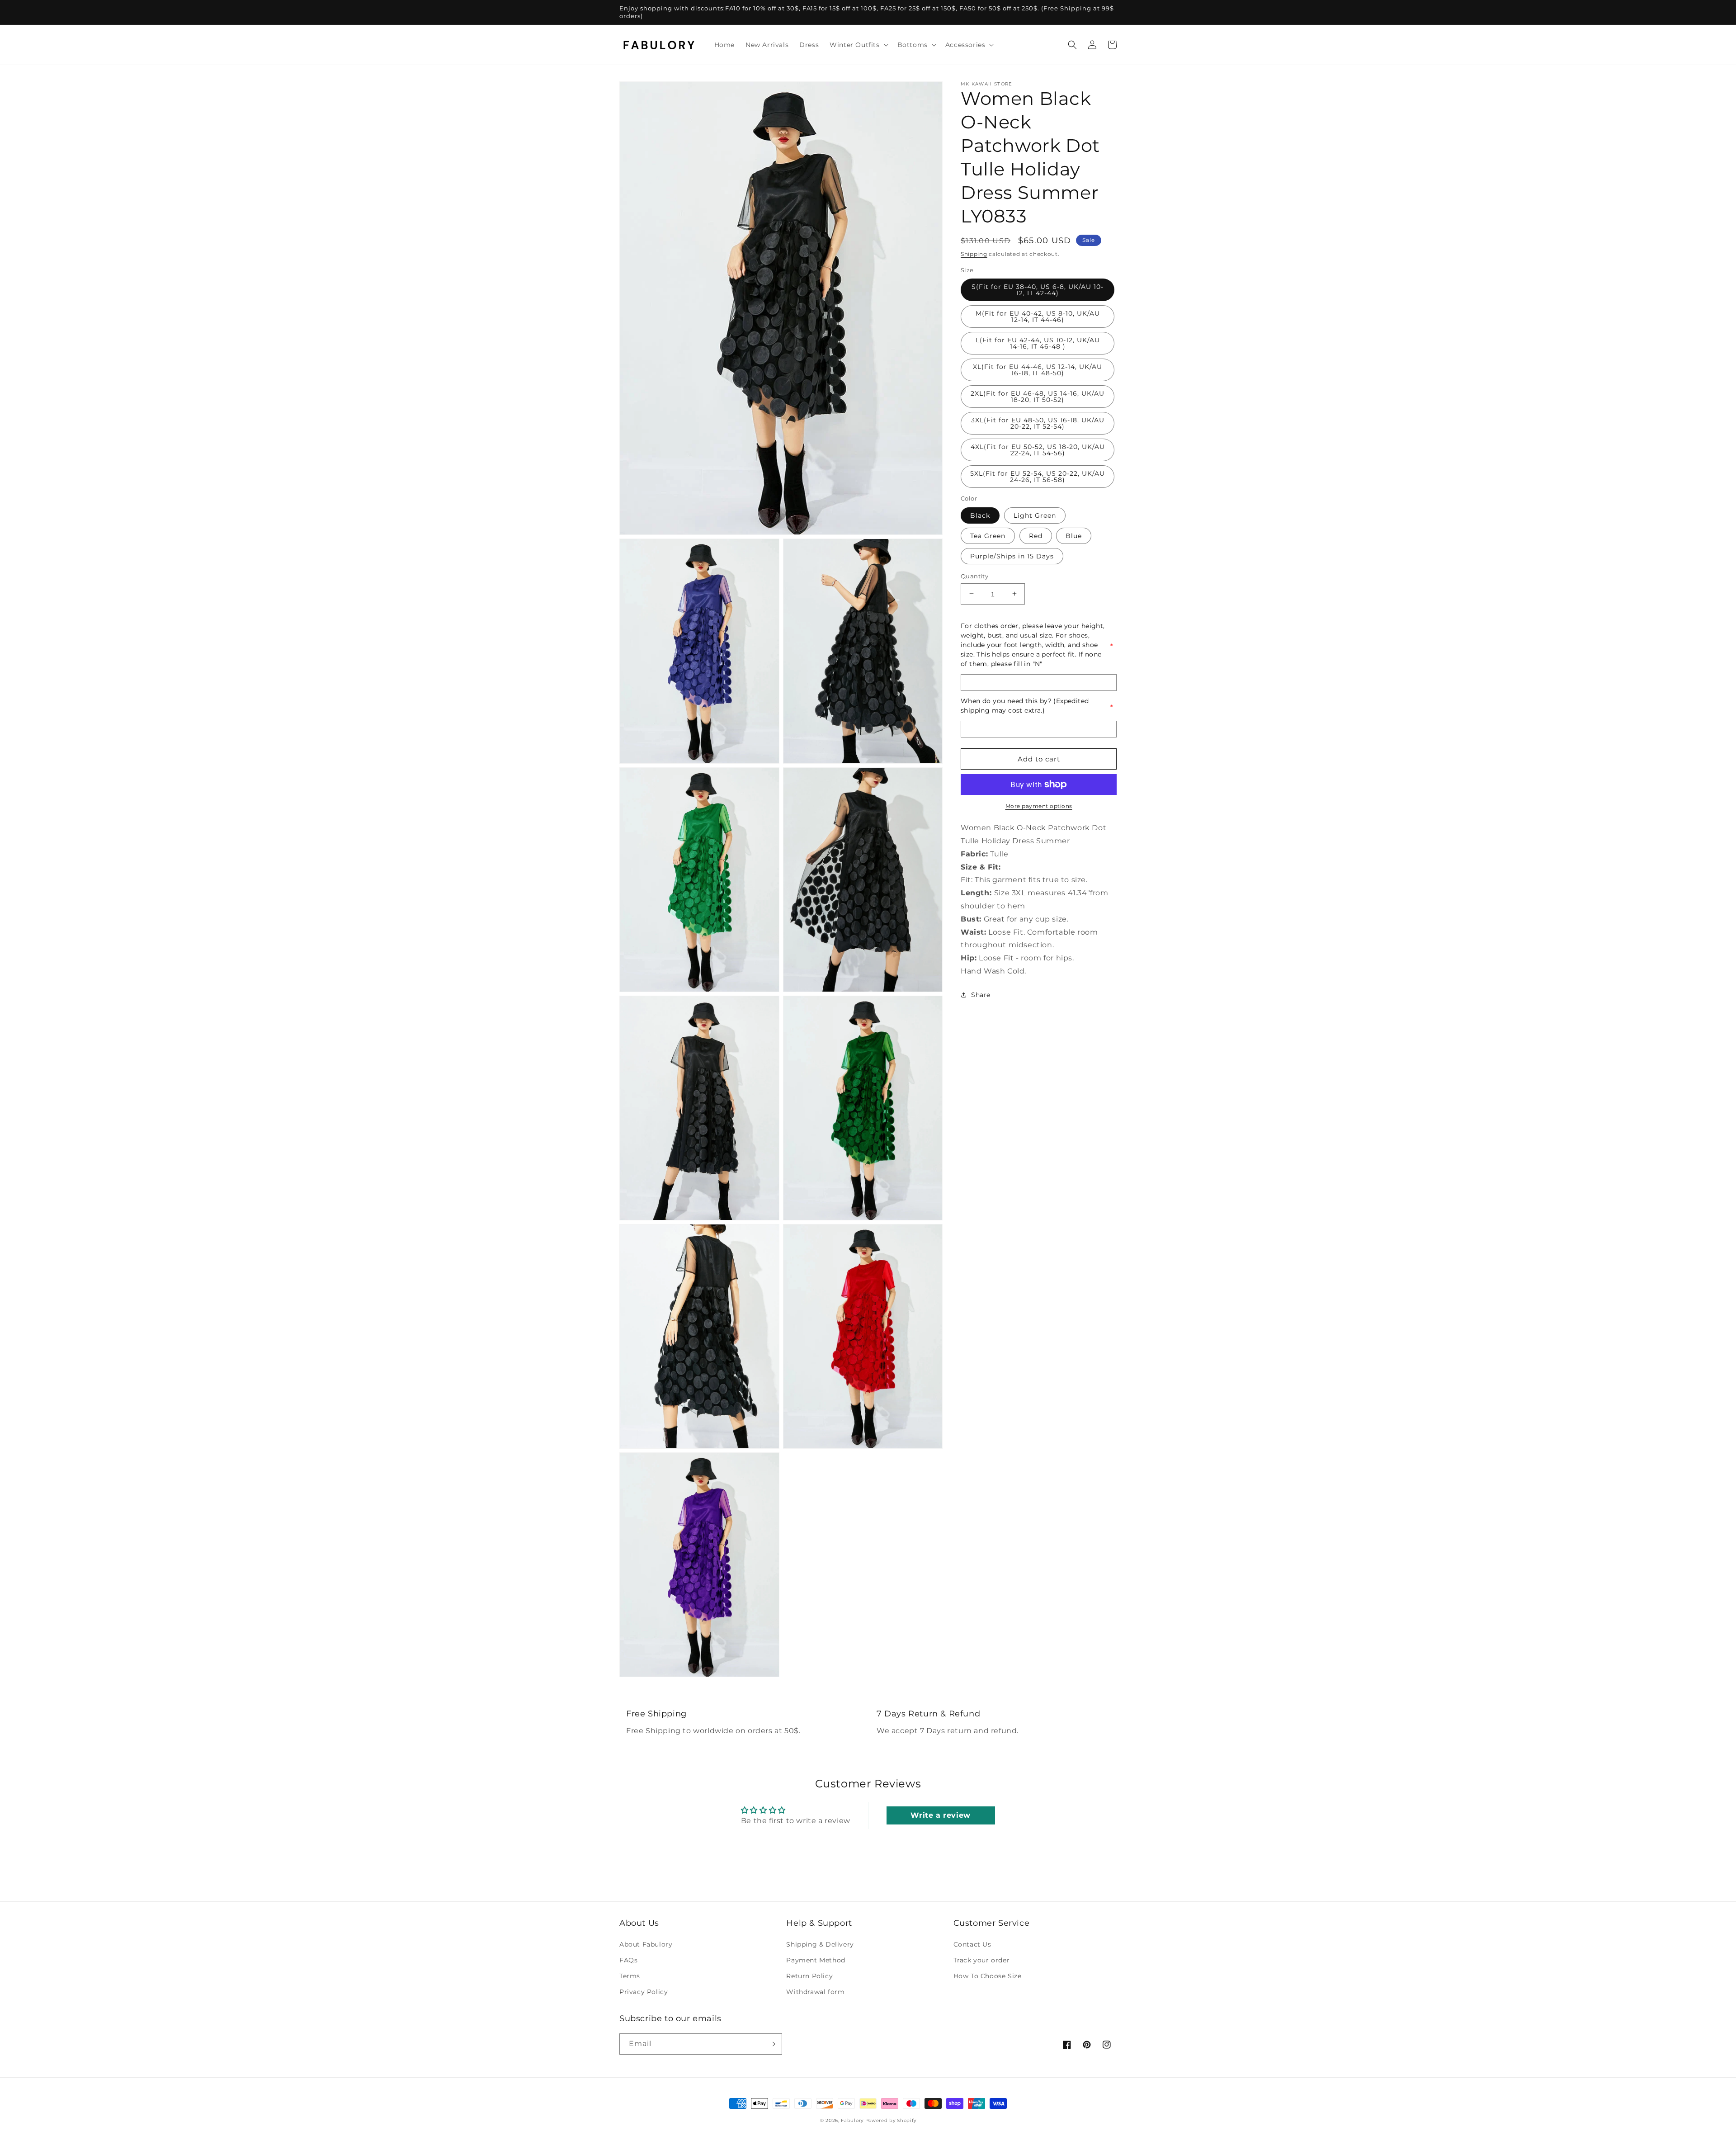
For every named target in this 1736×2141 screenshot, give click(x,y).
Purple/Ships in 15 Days (1012, 556)
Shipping (974, 254)
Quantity (974, 576)
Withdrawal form (815, 1992)
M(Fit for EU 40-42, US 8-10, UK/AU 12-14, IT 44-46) (1038, 317)
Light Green (1035, 515)
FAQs (628, 1960)
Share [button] (981, 995)
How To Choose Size (988, 1976)
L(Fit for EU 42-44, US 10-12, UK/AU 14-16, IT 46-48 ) (1038, 343)
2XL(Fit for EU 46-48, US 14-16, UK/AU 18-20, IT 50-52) (1038, 397)
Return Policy (809, 1976)
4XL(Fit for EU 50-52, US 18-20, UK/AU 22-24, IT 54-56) (1038, 450)
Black (980, 515)
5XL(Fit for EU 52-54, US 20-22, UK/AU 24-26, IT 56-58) (1038, 477)
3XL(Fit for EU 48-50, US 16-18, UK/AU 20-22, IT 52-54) (1038, 423)
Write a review (940, 1815)
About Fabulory (646, 1944)
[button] (858, 45)
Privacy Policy (644, 1992)
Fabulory (852, 2120)
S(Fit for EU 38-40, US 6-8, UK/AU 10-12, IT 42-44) (1038, 290)
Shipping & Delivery (820, 1944)
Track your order (982, 1960)
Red (1036, 535)
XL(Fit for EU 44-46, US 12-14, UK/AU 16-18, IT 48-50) (1038, 370)
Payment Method (816, 1960)
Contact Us (972, 1944)
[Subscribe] (772, 2044)
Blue (1074, 535)
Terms (630, 1976)
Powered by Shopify (891, 2120)
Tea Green (988, 535)
